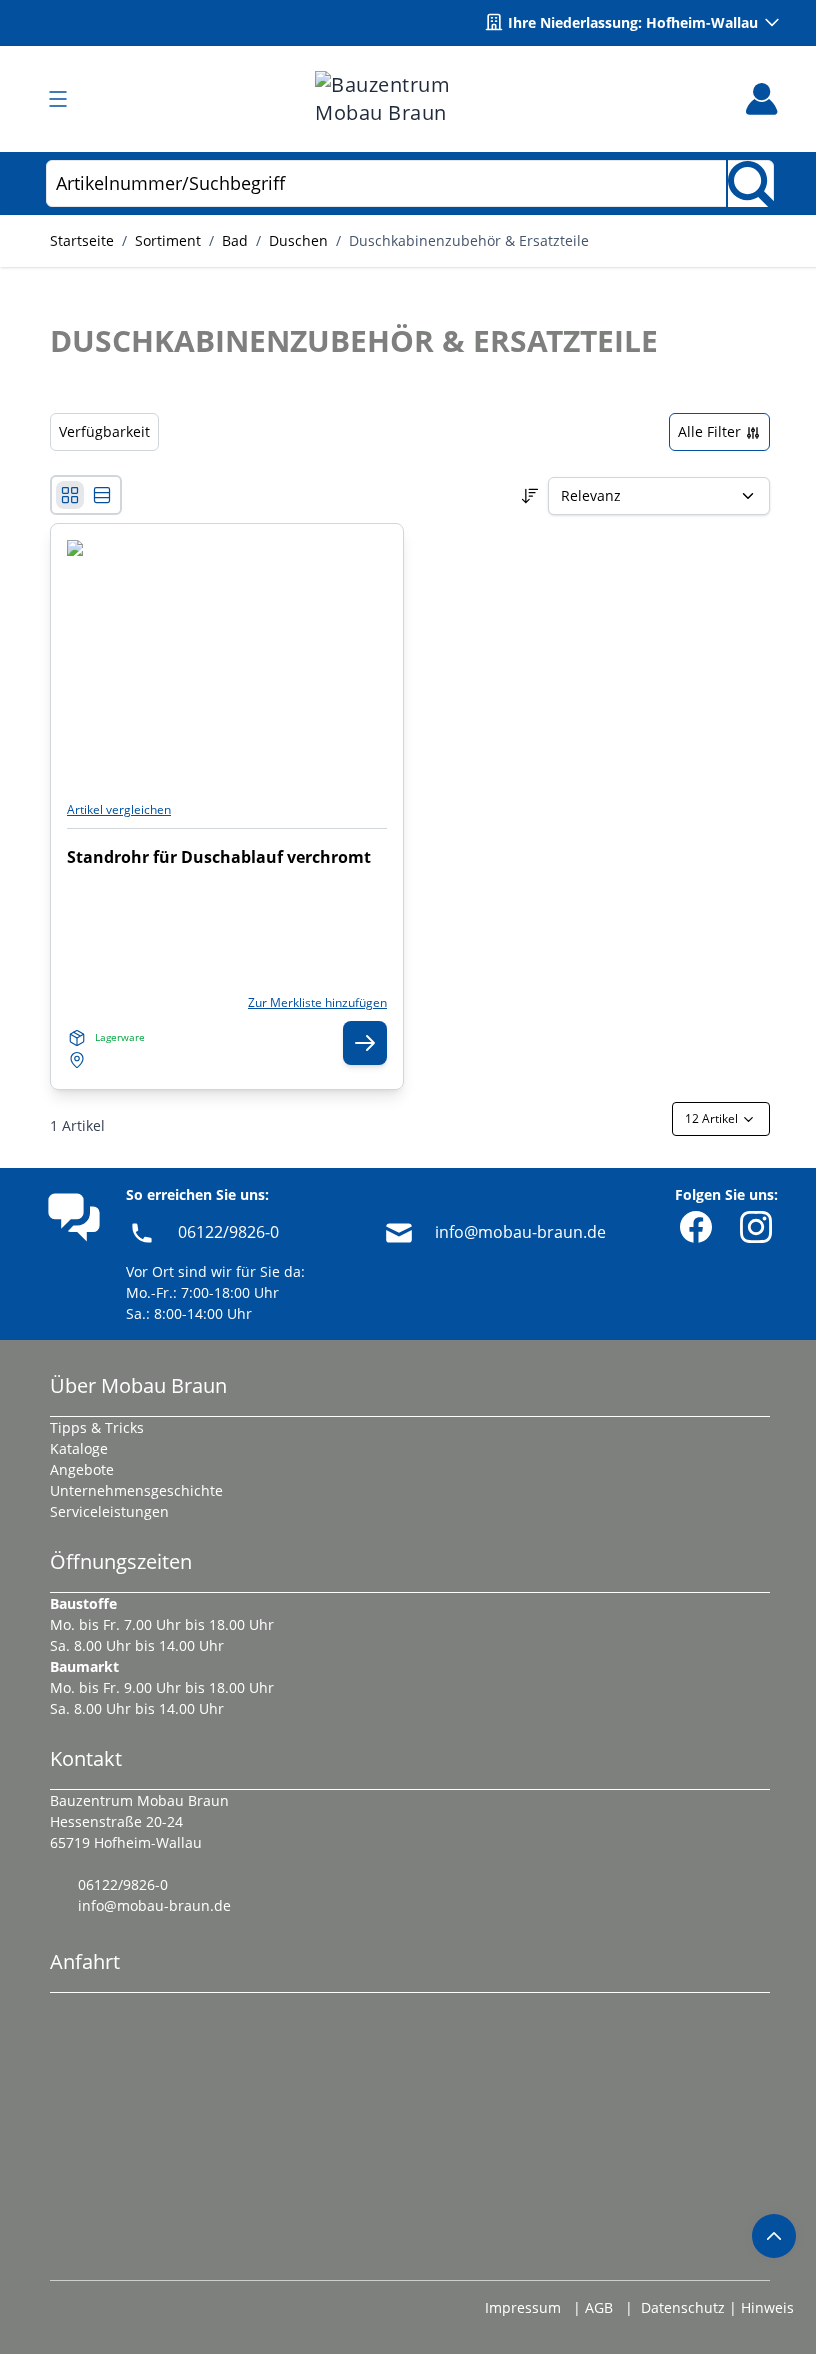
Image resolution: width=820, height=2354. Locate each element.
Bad (235, 240)
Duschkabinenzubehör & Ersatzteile (469, 240)
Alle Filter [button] (711, 431)
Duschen (298, 240)
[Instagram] (756, 1227)
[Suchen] (750, 183)
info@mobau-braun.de (520, 1232)
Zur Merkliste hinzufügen (317, 1003)
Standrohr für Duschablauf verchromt (219, 857)
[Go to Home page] (410, 99)
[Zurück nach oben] (774, 2236)
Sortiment (168, 240)
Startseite (82, 240)
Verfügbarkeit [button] (104, 431)
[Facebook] (696, 1227)
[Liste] (102, 495)
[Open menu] (58, 99)
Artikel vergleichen (119, 810)
